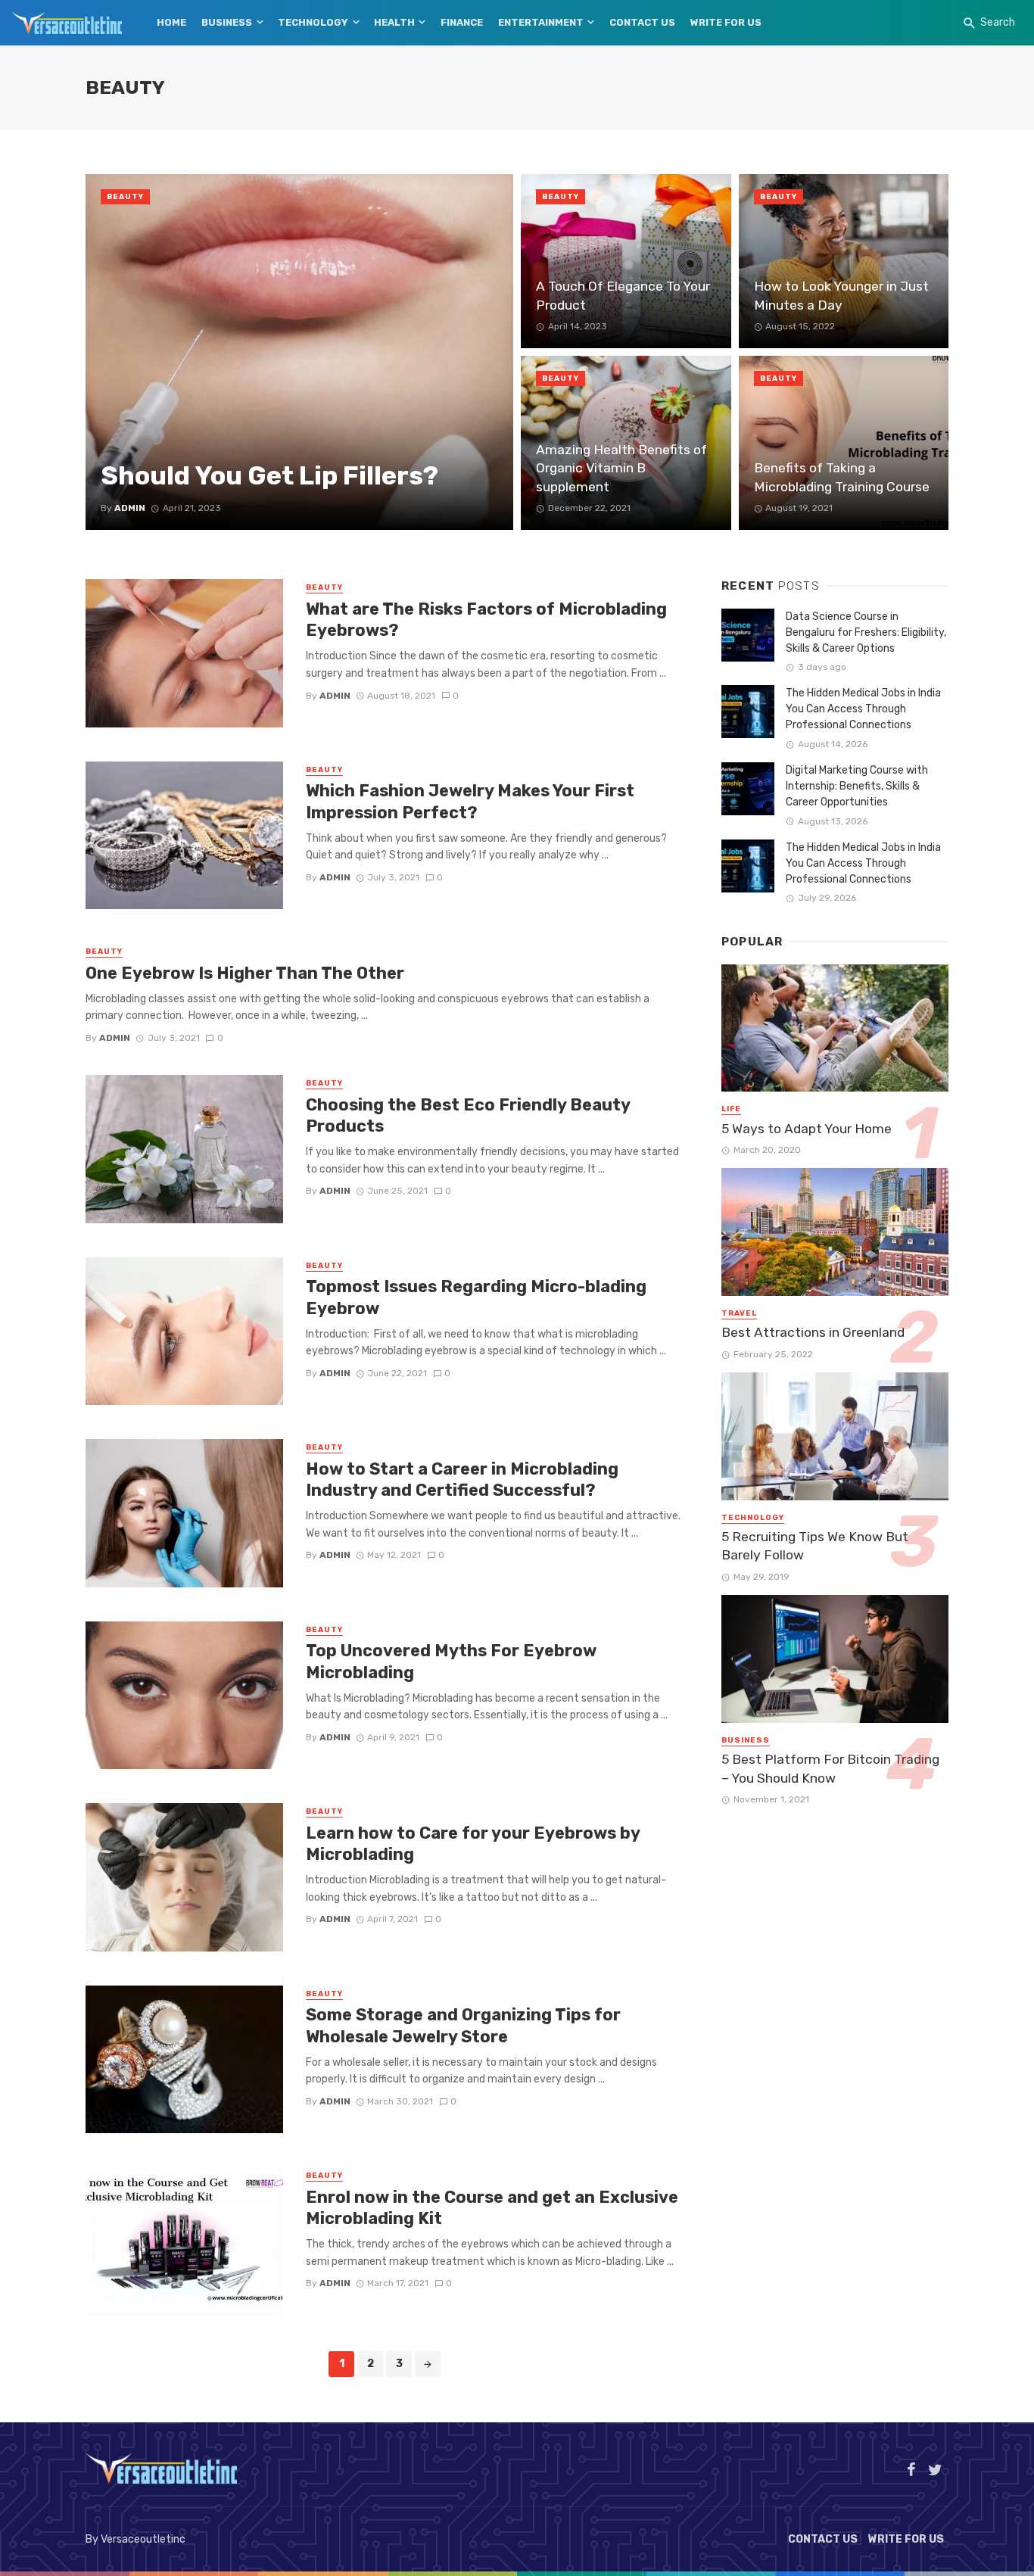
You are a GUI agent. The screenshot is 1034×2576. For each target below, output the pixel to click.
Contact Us (642, 22)
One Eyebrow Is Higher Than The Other (245, 973)
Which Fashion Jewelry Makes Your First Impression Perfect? (470, 801)
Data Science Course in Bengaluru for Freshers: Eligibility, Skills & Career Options (866, 632)
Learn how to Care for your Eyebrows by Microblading (473, 1844)
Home (171, 22)
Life (731, 1109)
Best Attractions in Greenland (813, 1332)
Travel (739, 1313)
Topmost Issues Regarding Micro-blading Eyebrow (476, 1297)
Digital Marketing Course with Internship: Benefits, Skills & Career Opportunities (857, 786)
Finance (462, 22)
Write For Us (726, 22)
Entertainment (541, 22)
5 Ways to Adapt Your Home (807, 1129)
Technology (313, 22)
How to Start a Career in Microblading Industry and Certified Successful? (462, 1480)
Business (227, 22)
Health (394, 22)
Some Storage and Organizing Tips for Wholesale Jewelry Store (463, 2025)
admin (335, 696)
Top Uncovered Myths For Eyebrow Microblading (451, 1661)
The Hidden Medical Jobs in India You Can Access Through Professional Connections (863, 709)
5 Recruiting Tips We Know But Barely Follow (815, 1546)
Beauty (125, 197)
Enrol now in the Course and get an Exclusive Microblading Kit (492, 2208)
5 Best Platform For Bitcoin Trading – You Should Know (830, 1769)
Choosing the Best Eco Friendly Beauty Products (468, 1115)
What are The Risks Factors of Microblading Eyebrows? (486, 620)
